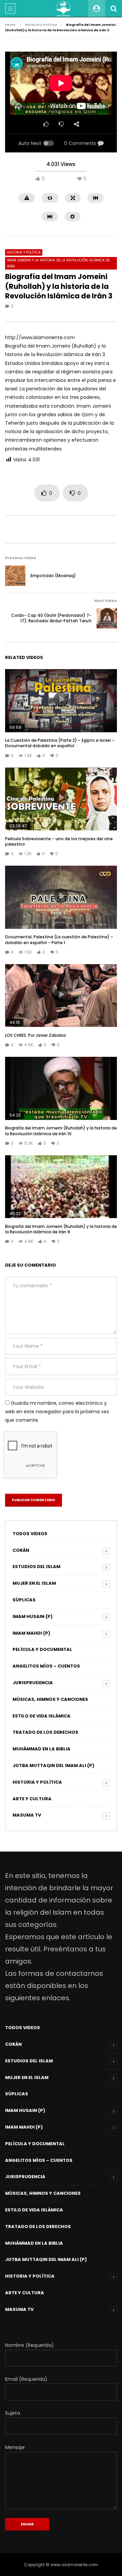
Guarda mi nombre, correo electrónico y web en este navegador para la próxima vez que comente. (57, 1412)
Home (10, 25)
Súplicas (24, 1600)
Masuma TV (27, 1815)
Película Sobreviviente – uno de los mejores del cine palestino (59, 841)
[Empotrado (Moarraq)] (15, 576)
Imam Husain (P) (33, 1616)
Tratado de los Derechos (45, 1732)
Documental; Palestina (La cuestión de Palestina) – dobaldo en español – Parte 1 (59, 940)
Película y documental (42, 1649)
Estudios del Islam (36, 1567)
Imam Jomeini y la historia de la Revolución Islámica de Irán (58, 263)
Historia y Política (41, 25)
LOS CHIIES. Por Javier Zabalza (35, 1035)
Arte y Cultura (32, 1799)
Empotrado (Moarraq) (53, 576)
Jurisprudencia (33, 1683)
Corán (21, 1550)
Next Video (106, 601)
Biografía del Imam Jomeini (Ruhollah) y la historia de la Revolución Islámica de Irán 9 (61, 1229)
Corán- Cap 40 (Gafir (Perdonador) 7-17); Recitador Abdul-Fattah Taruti (51, 618)
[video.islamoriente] (64, 8)
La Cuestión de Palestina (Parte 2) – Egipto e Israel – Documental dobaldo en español (60, 743)
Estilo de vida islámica (42, 1716)
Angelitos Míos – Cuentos (46, 1666)
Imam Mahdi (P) (31, 1633)
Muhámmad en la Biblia (42, 1749)
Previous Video (21, 558)
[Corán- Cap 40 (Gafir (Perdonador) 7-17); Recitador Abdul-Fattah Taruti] (107, 618)
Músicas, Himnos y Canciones (50, 1699)
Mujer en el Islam (34, 1583)
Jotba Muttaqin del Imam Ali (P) (53, 1765)
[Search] (114, 8)
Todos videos (30, 1534)
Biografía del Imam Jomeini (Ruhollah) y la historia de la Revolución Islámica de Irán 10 (61, 1131)
